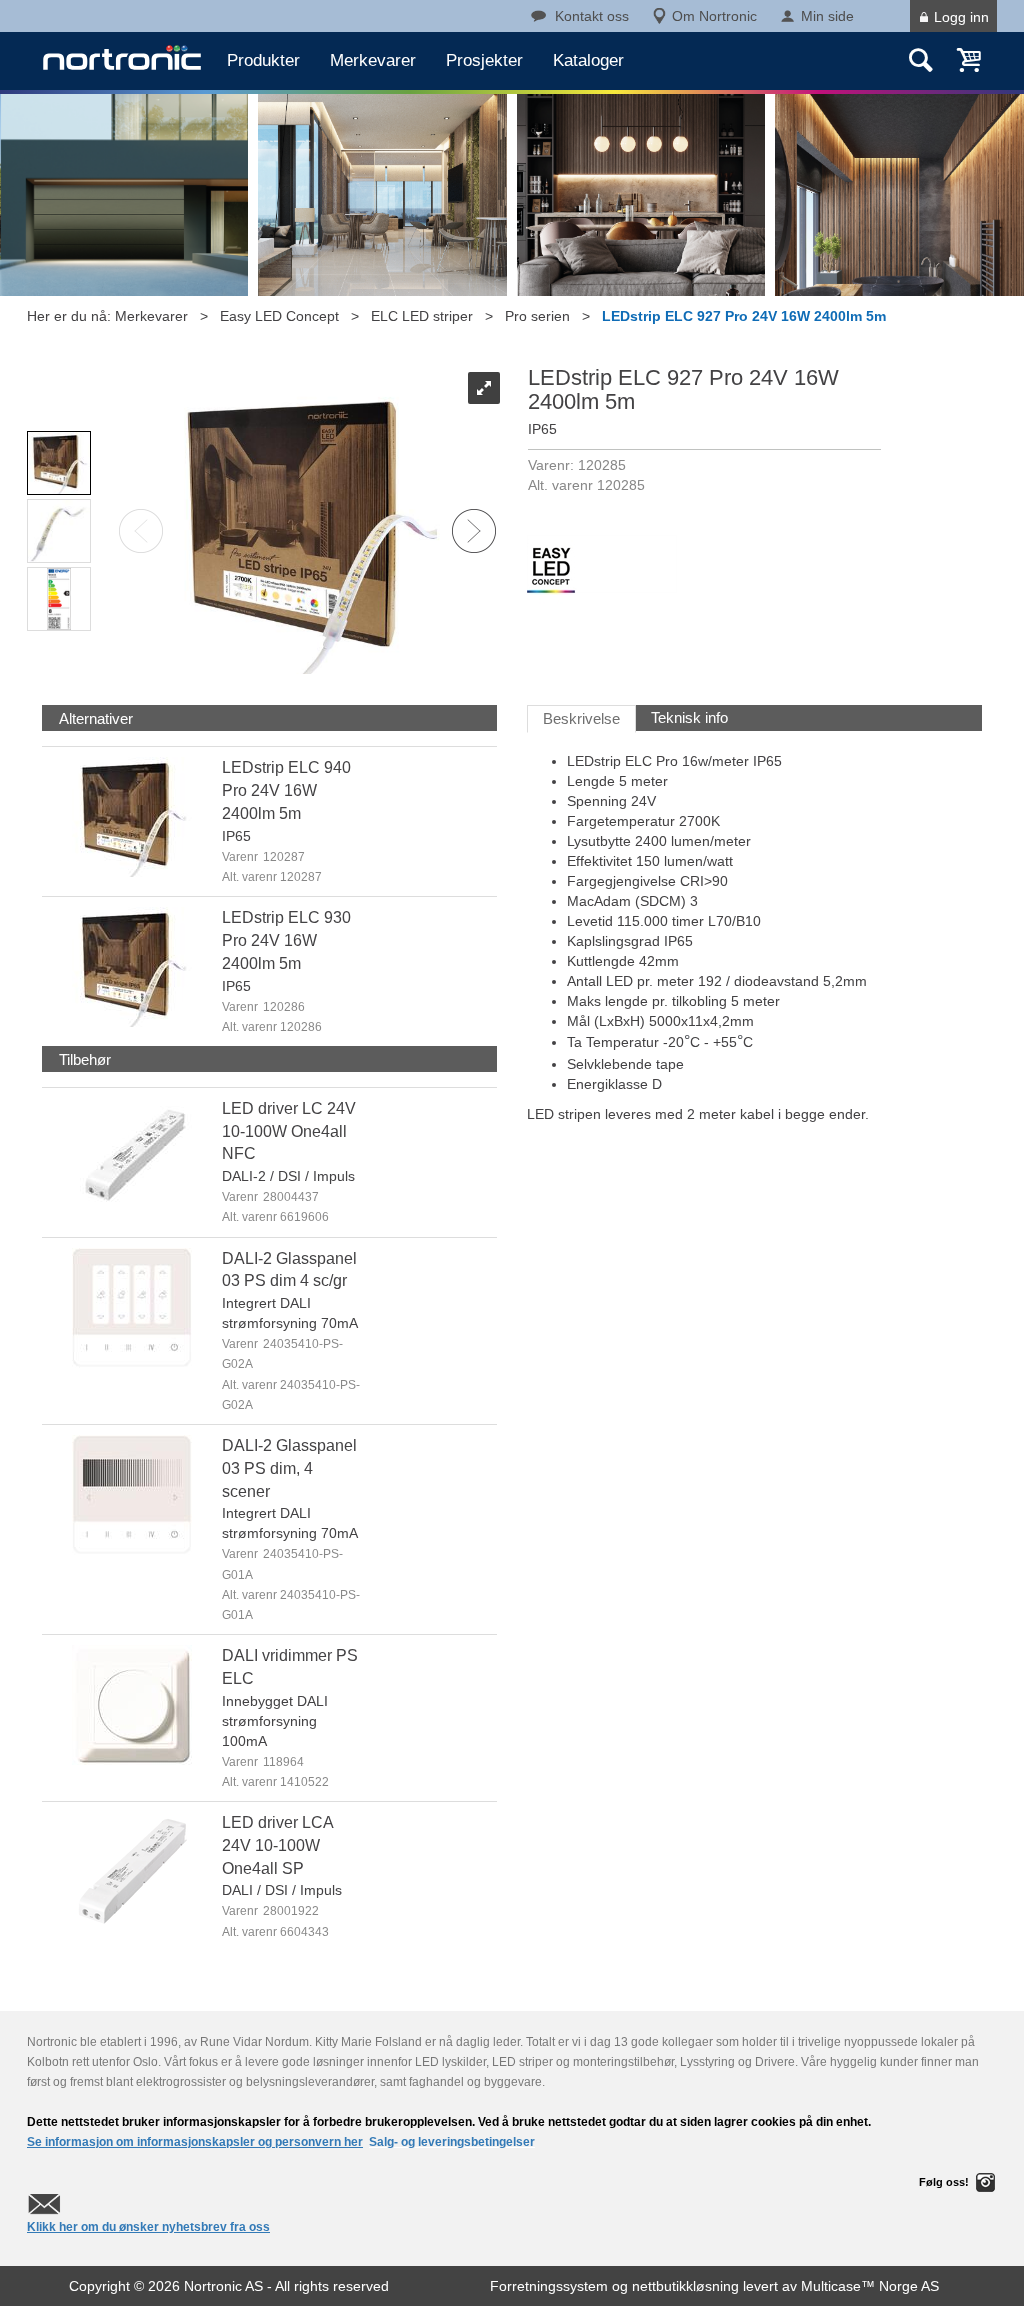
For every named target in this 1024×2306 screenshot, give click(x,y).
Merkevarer (373, 60)
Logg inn (961, 17)
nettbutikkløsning (685, 2286)
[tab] (96, 718)
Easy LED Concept (279, 316)
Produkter (263, 60)
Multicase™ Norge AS (870, 2286)
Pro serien (537, 316)
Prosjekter (484, 60)
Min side (827, 16)
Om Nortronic (714, 16)
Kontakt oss (592, 16)
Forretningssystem (549, 2286)
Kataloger (588, 60)
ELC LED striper (422, 316)
